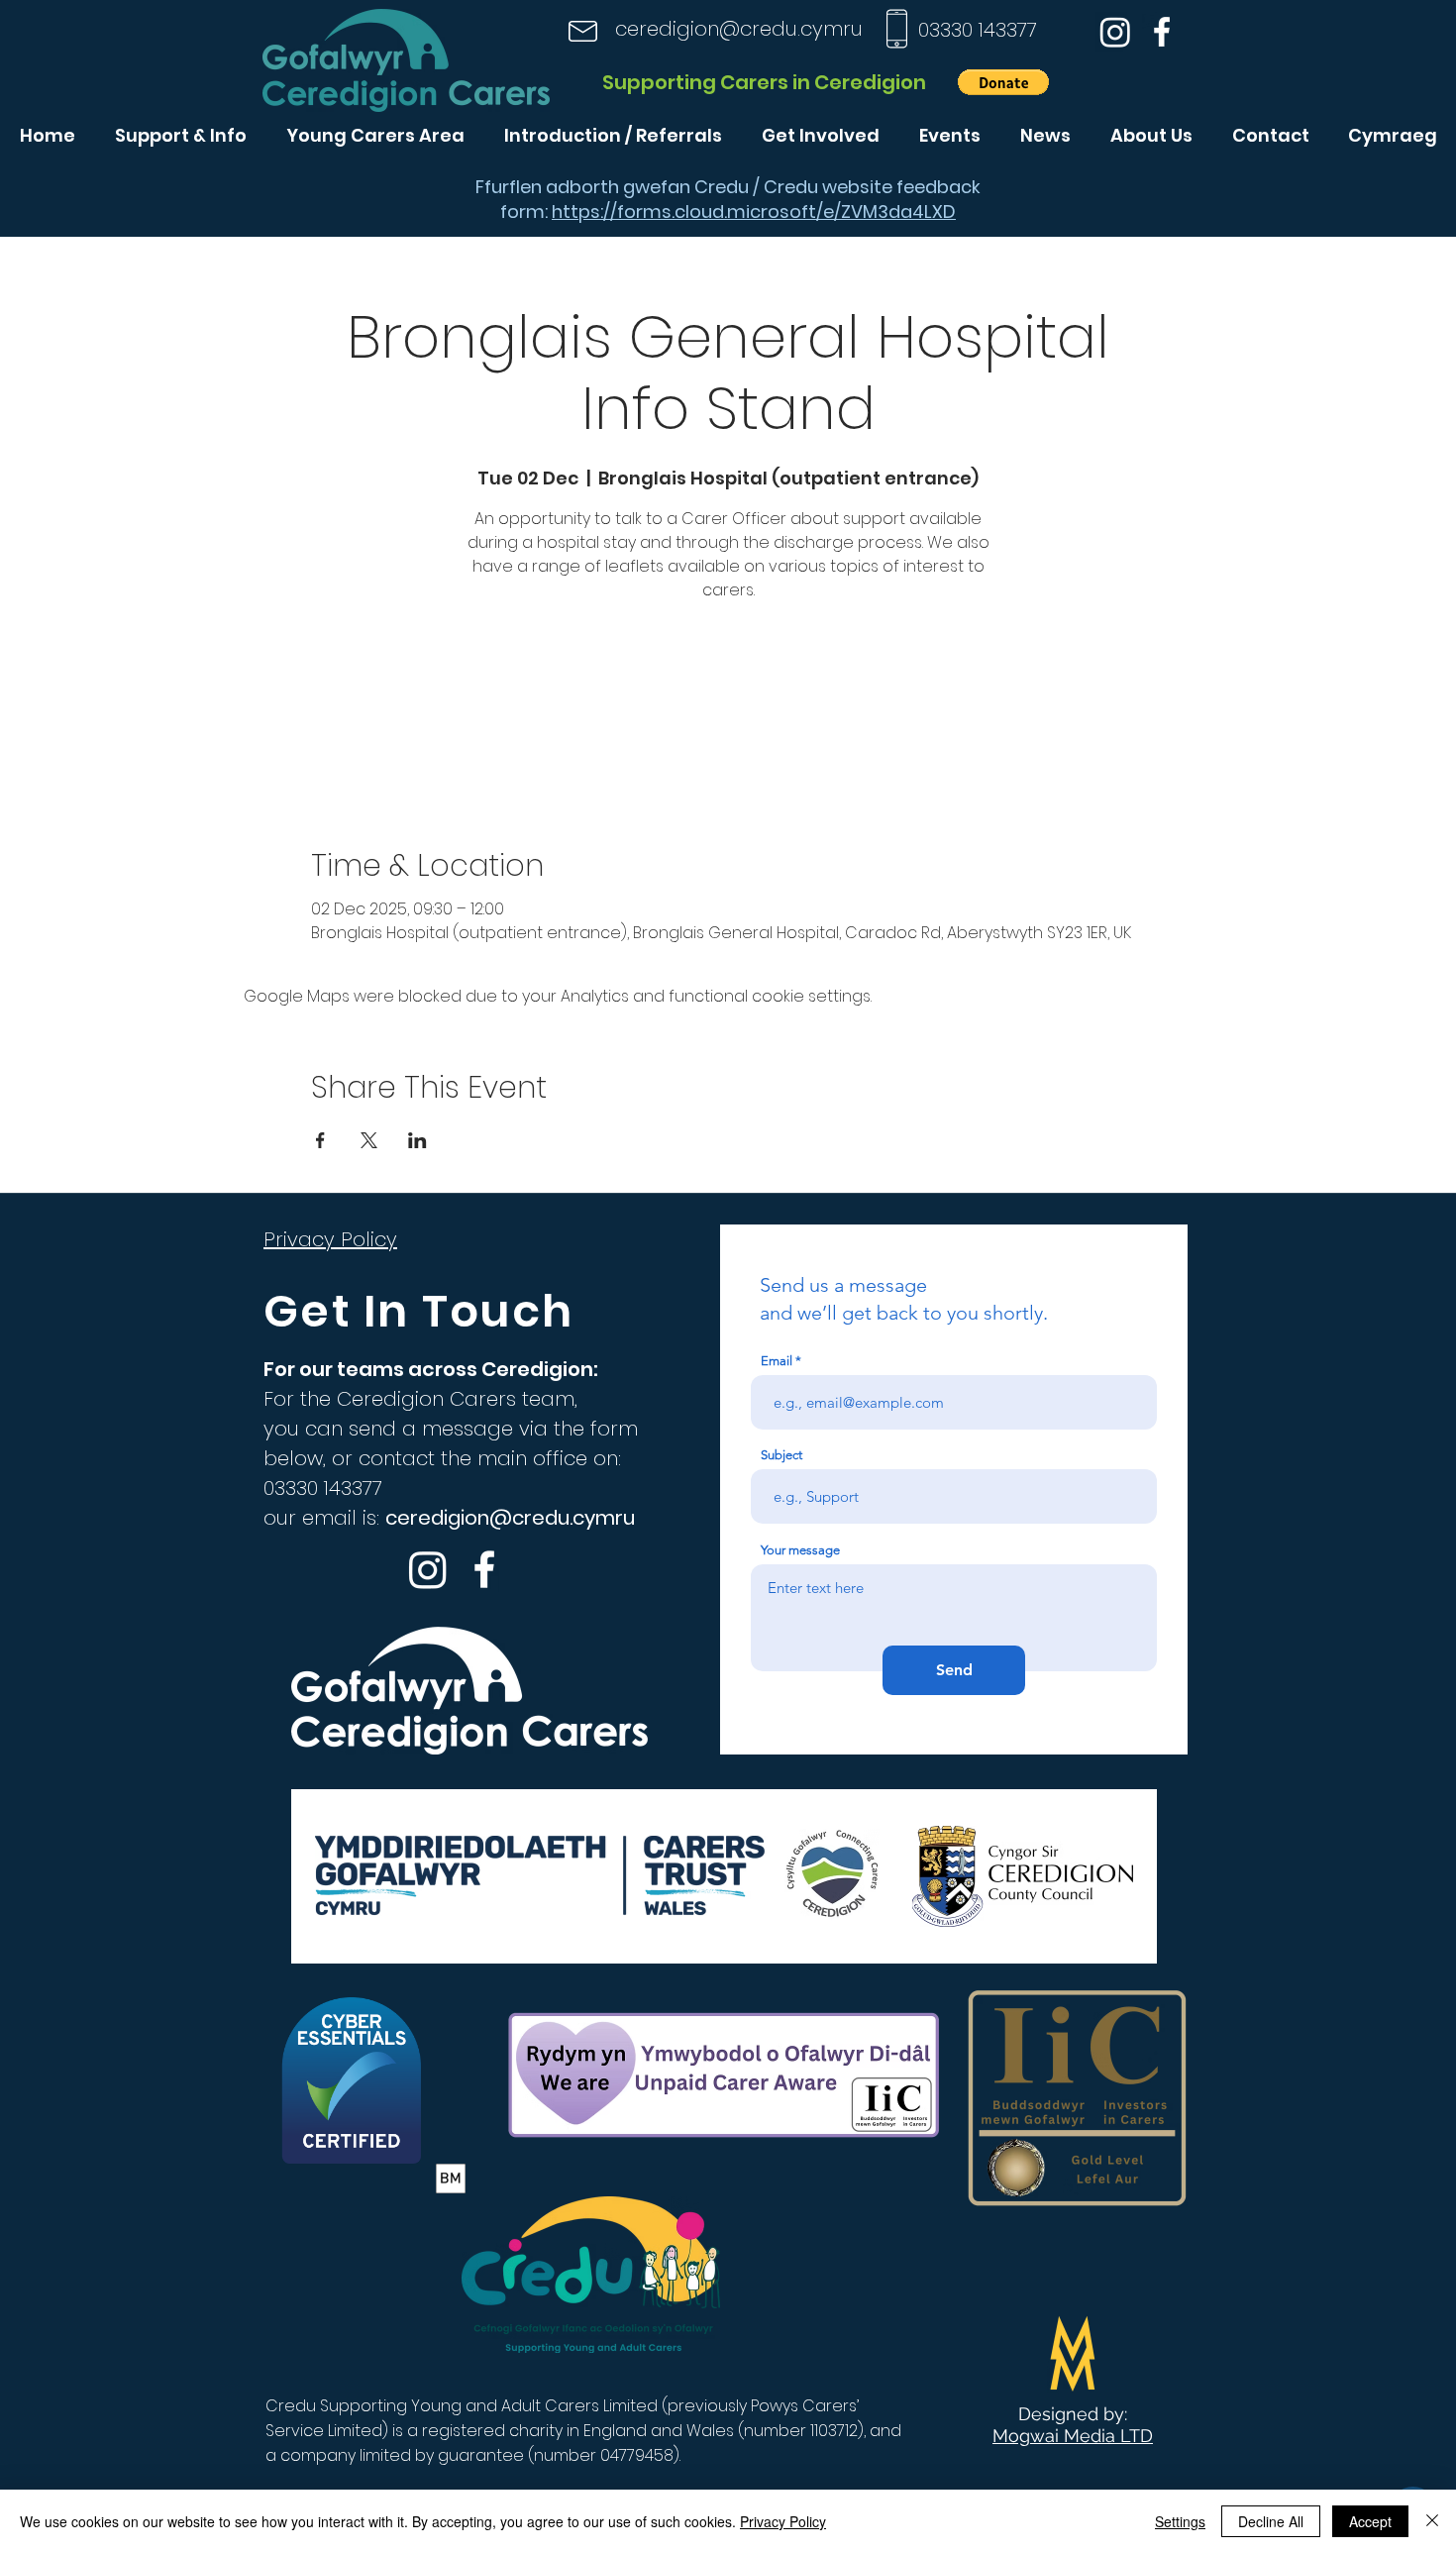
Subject (781, 1455)
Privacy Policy (783, 2521)
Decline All (1271, 2521)
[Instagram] (1115, 32)
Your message (800, 1550)
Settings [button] (1180, 2521)
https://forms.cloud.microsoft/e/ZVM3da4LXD (754, 212)
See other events (728, 700)
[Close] (1432, 2521)
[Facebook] (1162, 32)
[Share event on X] (369, 1140)
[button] (1003, 82)
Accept (1370, 2521)
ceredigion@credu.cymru (739, 29)
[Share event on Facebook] (320, 1140)
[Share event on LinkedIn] (417, 1140)
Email (777, 1361)
